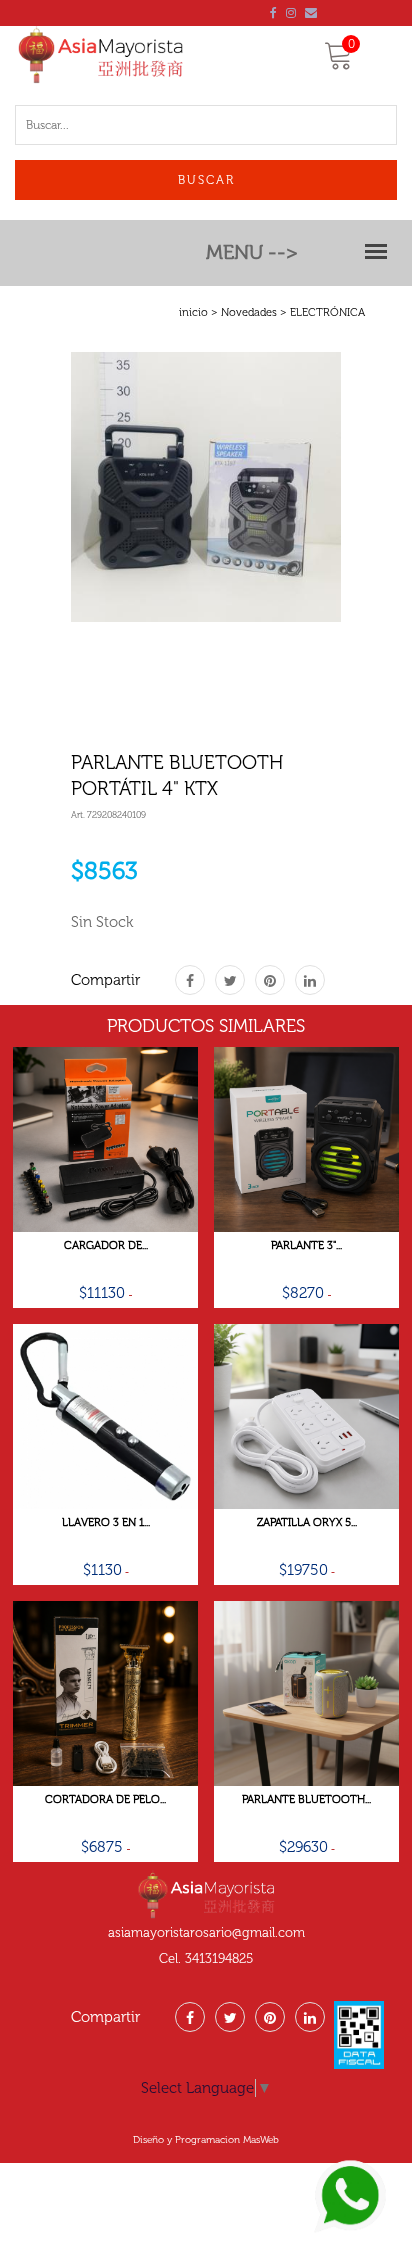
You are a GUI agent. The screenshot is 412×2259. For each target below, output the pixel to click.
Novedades (249, 312)
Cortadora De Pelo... (105, 1800)
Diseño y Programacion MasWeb (206, 2140)
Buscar (206, 180)
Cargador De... (106, 1246)
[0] (339, 63)
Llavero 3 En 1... (106, 1523)
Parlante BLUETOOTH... (306, 1800)
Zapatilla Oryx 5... (307, 1523)
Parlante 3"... (306, 1246)
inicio (193, 312)
